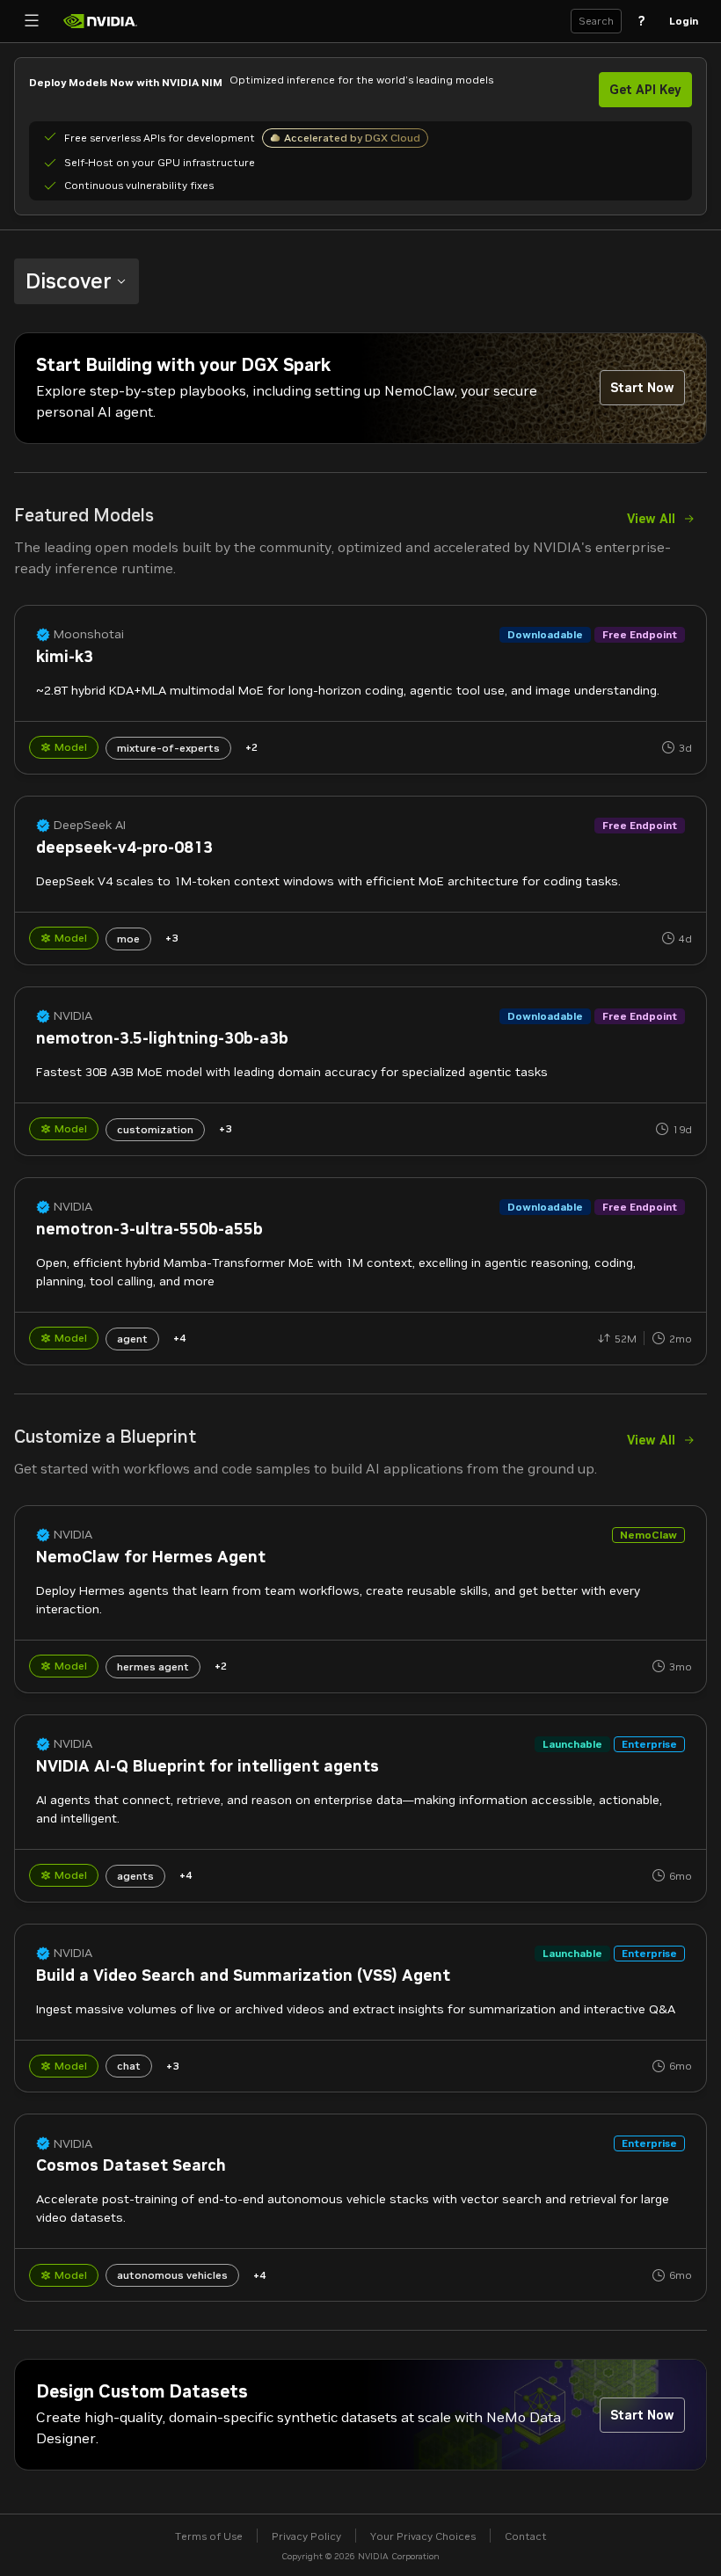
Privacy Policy (306, 2536)
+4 (179, 1338)
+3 (171, 938)
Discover (69, 281)
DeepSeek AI (90, 825)
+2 (251, 747)
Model (71, 747)
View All (651, 519)
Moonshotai (89, 634)
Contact (526, 2536)
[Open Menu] (32, 21)
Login (684, 21)
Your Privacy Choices (423, 2536)
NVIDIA (73, 1016)
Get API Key (645, 90)
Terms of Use (209, 2536)
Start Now (642, 388)
